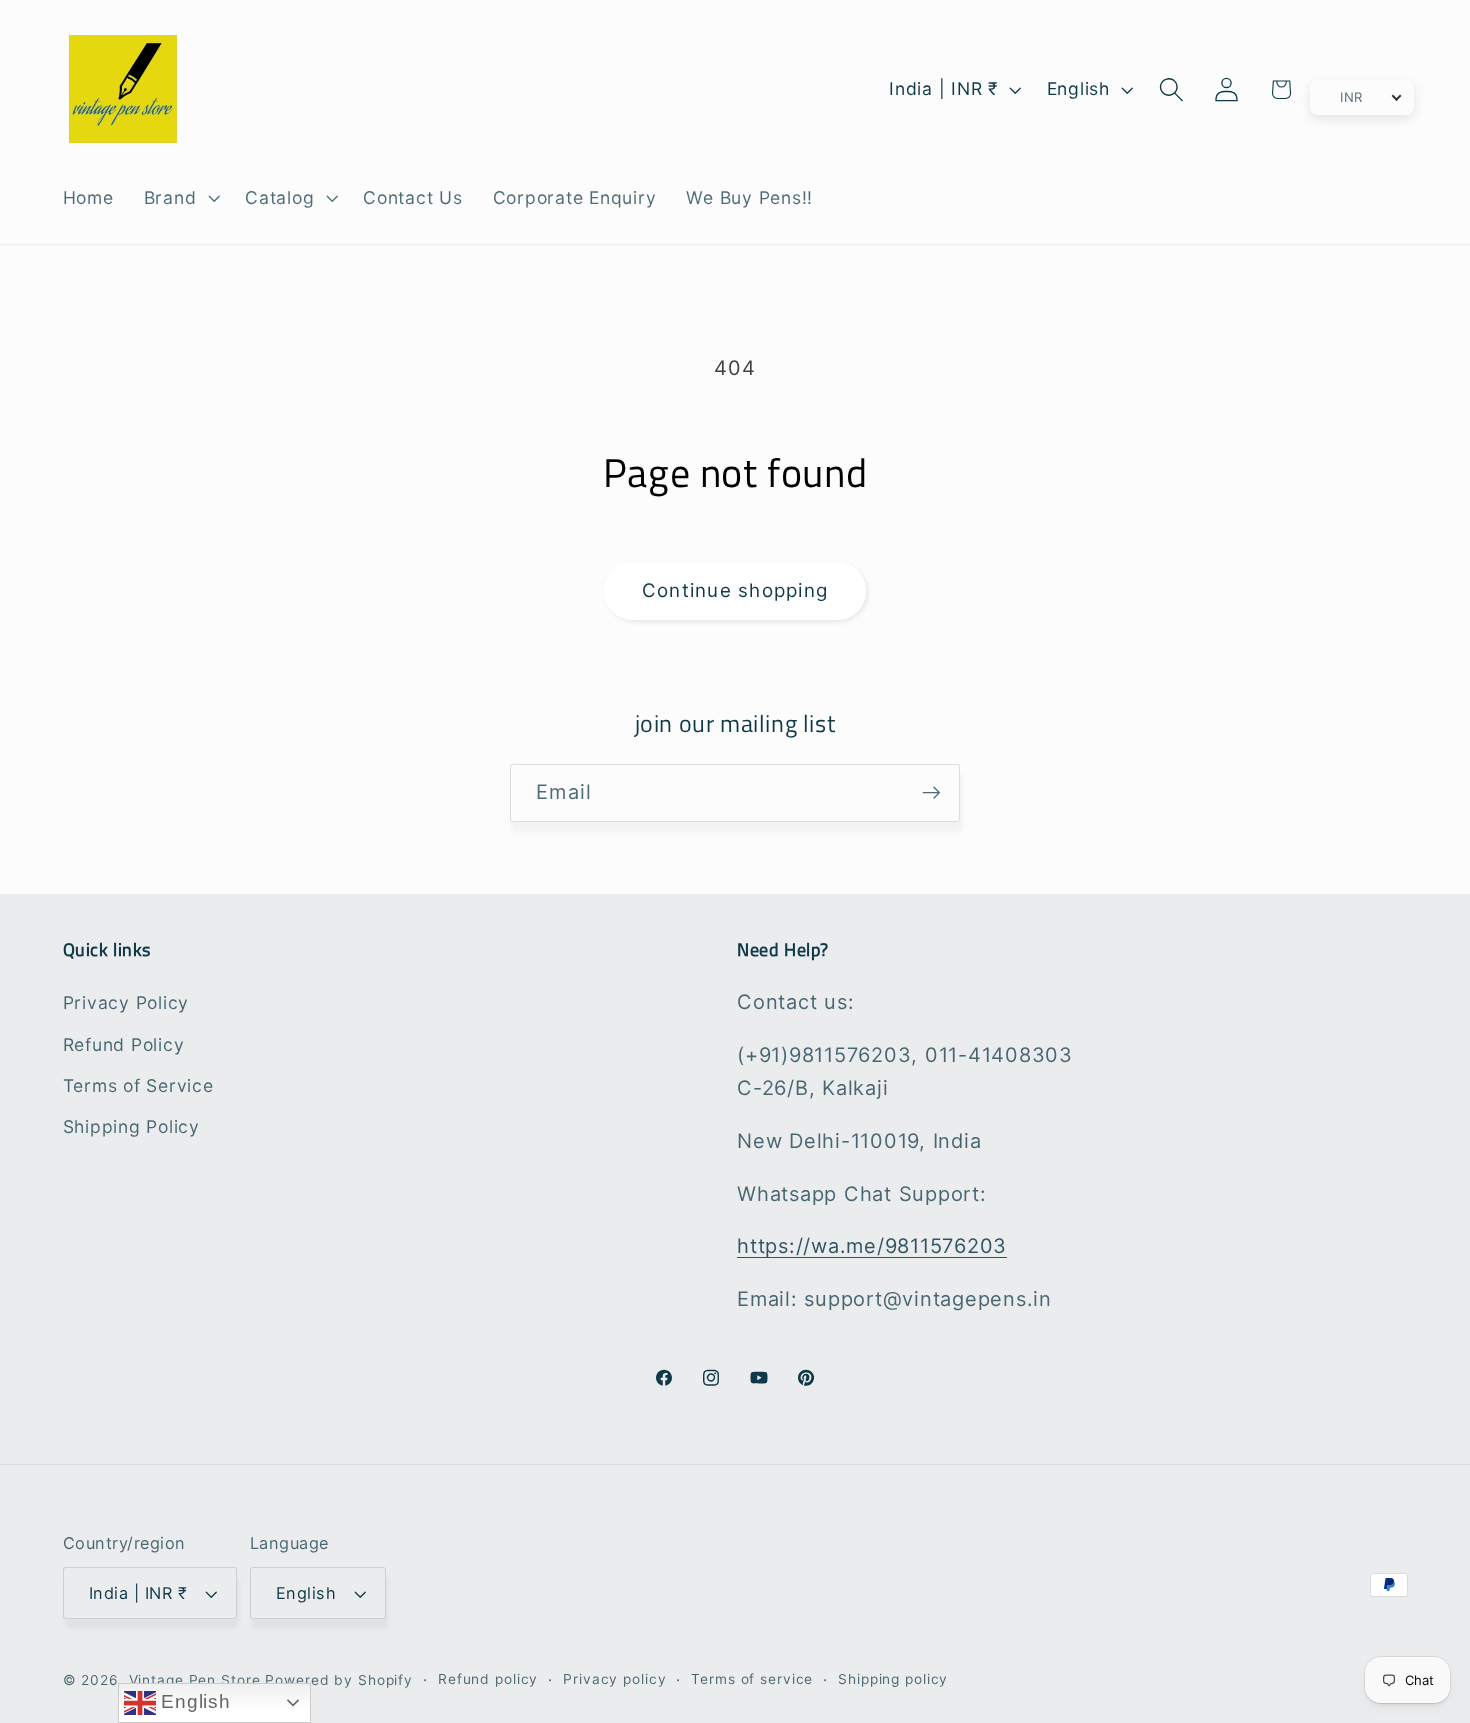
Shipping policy (893, 1679)
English (193, 1701)
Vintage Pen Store (195, 1680)
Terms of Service (138, 1085)
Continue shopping (735, 590)
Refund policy (488, 1679)
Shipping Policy (131, 1126)
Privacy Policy (126, 1002)
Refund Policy (124, 1044)
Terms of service (752, 1679)
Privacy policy (614, 1679)
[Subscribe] (931, 793)
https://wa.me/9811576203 (872, 1246)
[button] (180, 198)
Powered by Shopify (339, 1680)
